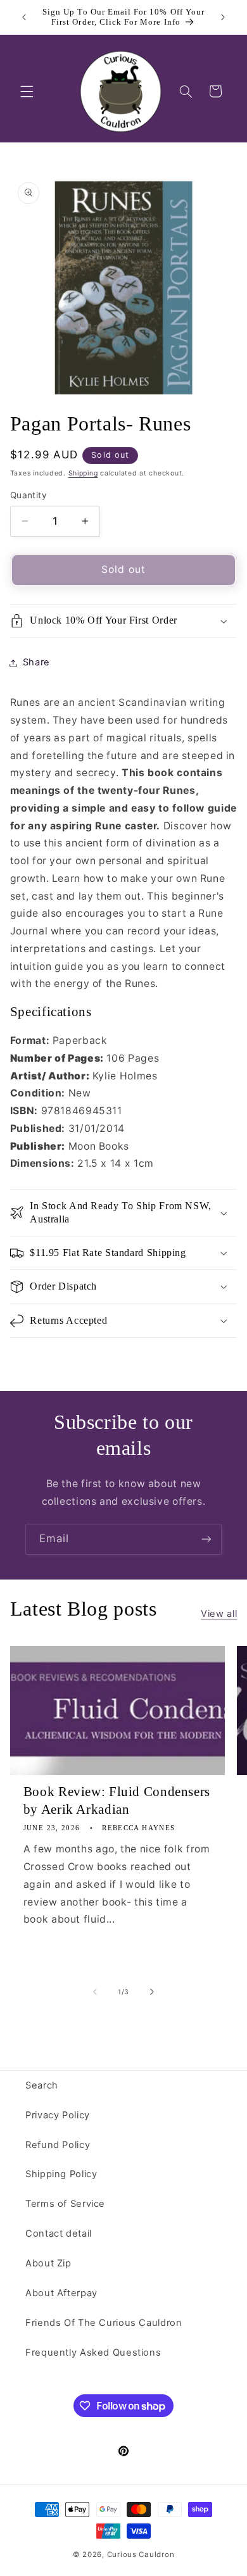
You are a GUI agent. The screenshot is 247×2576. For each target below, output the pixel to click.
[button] (27, 91)
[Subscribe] (206, 1539)
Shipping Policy (61, 2174)
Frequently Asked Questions (93, 2353)
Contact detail (59, 2234)
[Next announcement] (223, 17)
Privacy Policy (58, 2115)
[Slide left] (95, 1992)
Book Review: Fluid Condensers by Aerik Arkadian (117, 1800)
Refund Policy (58, 2145)
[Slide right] (152, 1992)
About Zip (48, 2263)
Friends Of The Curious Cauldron (104, 2323)
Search (42, 2085)
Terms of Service (65, 2204)
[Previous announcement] (24, 17)
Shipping (83, 473)
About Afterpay (61, 2293)
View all (219, 1614)
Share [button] (36, 662)
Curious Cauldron (141, 2554)
